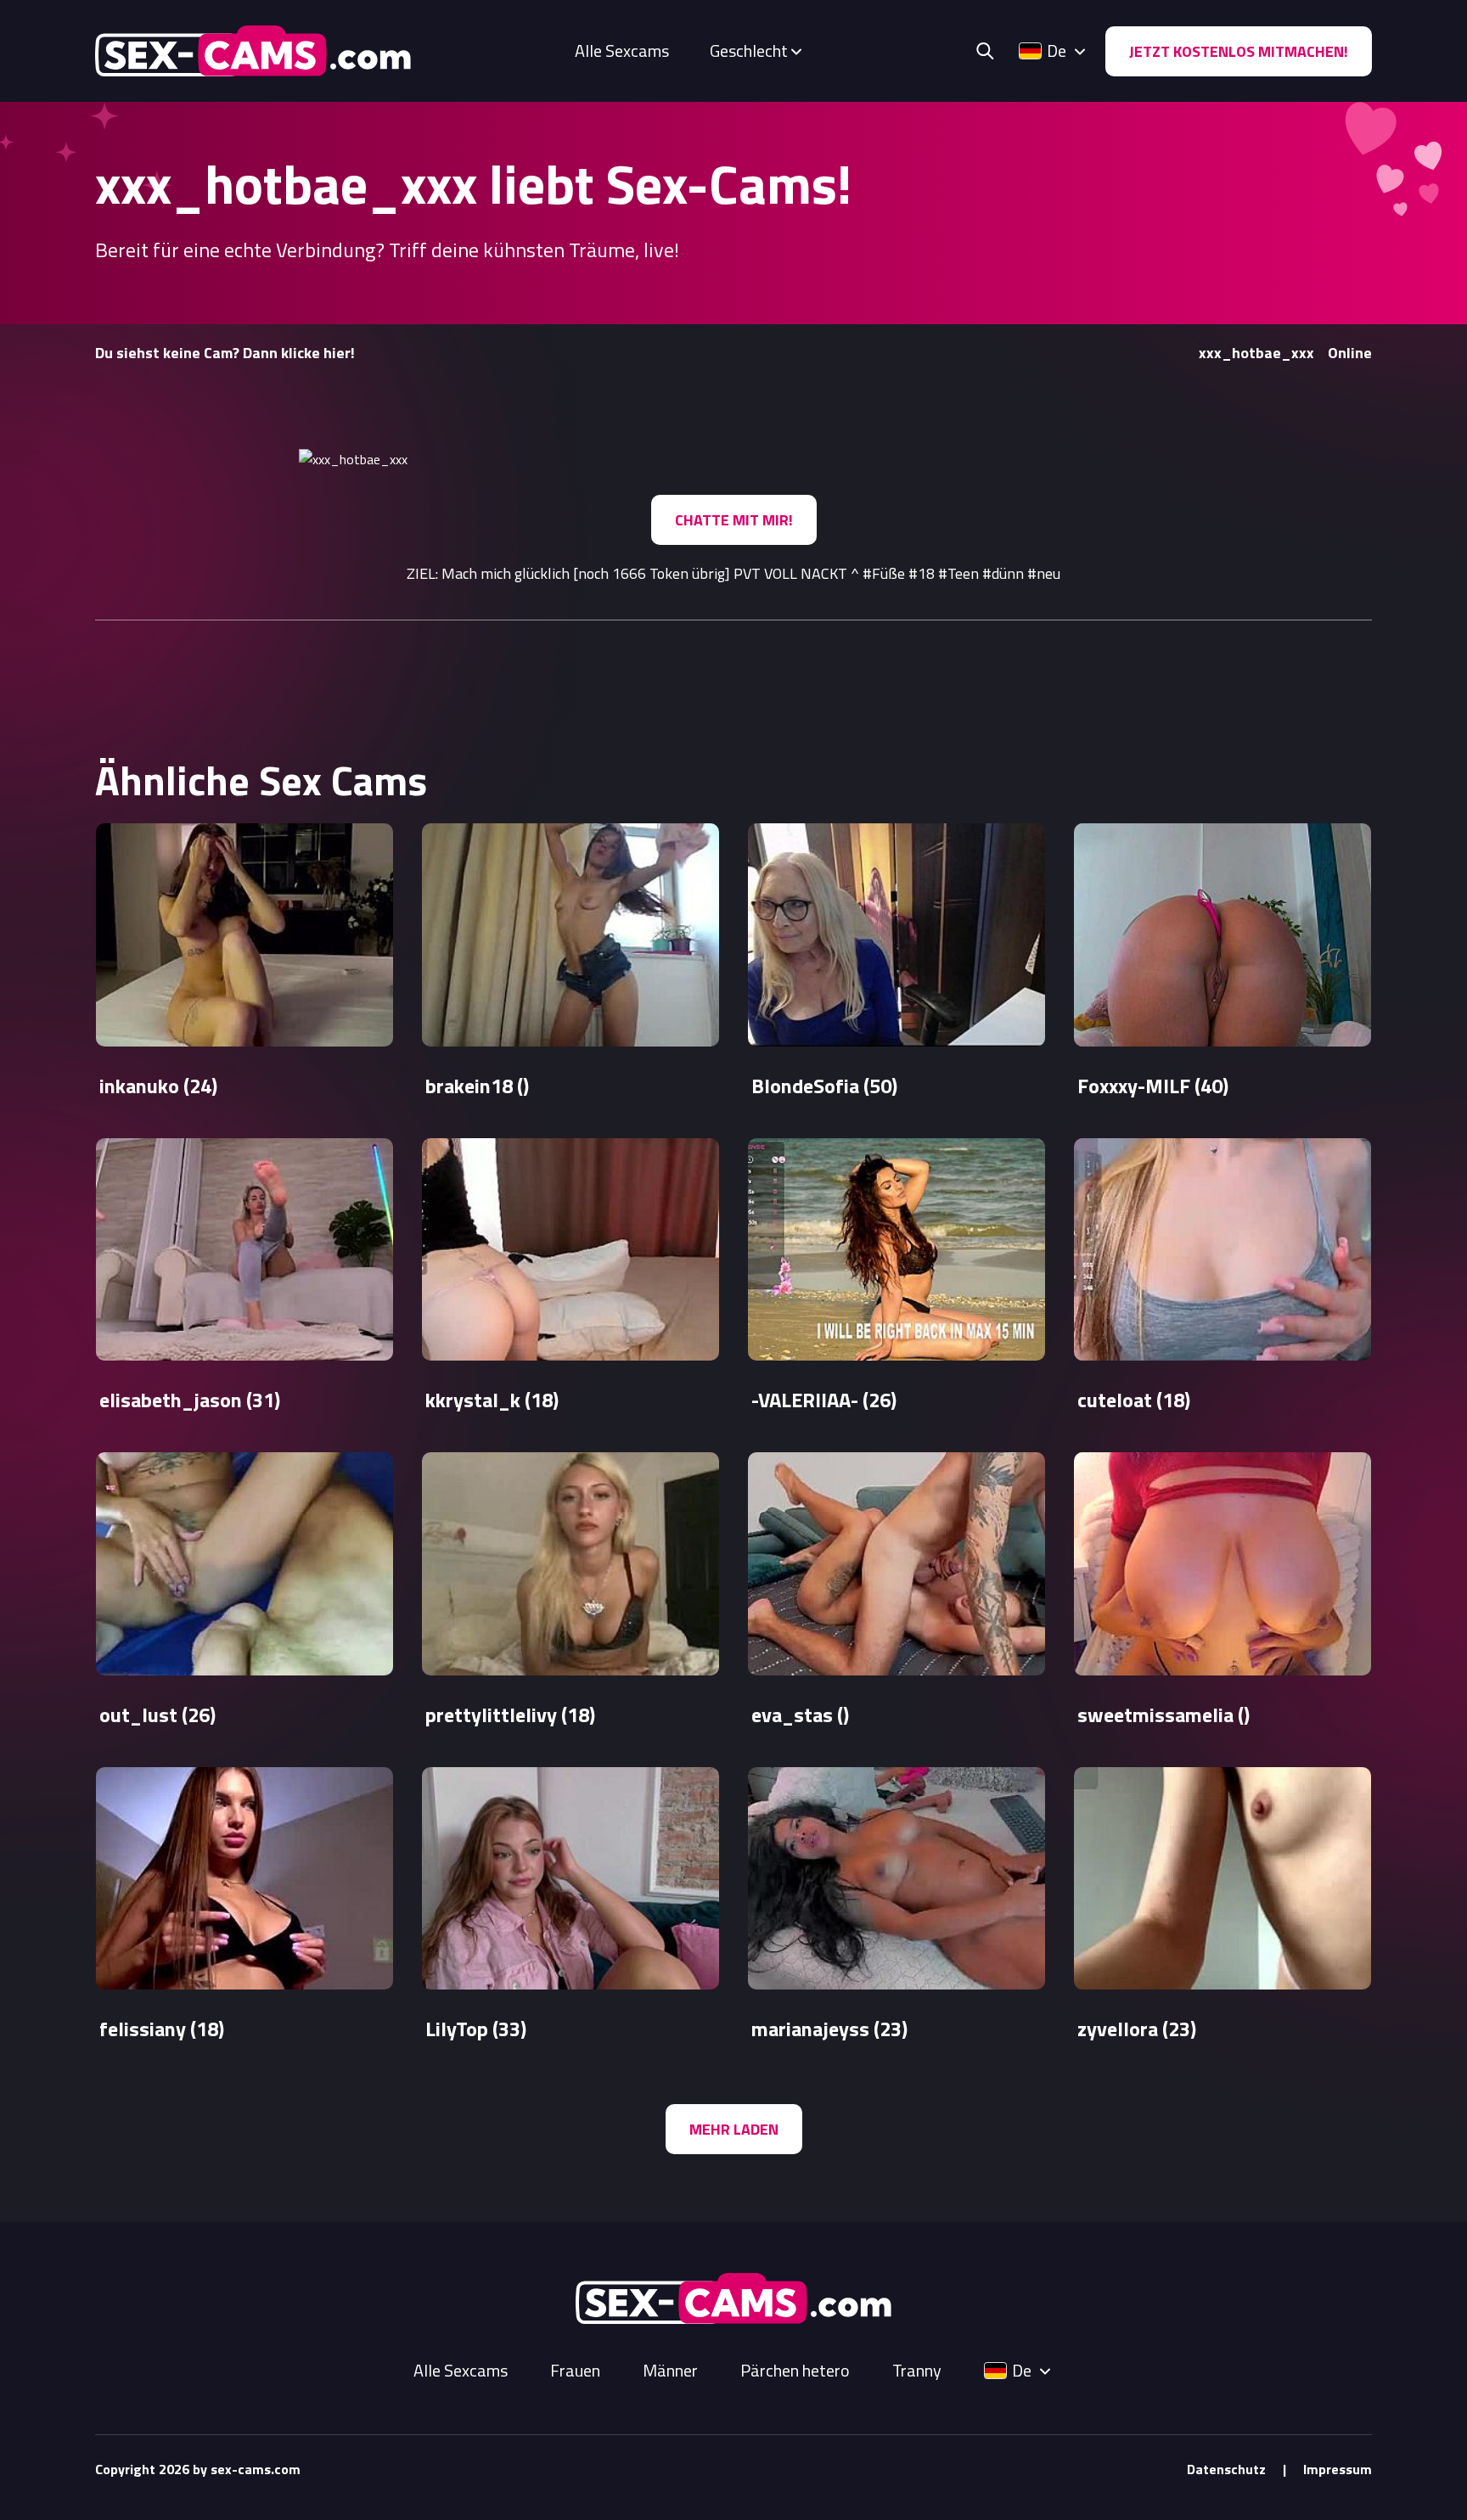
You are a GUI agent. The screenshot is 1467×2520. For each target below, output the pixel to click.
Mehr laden (734, 2129)
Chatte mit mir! (734, 520)
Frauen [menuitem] (575, 2371)
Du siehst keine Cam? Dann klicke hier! (225, 353)
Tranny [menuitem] (917, 2371)
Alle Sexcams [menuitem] (622, 51)
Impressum (1338, 2469)
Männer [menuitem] (670, 2371)
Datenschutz (1226, 2469)
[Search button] (985, 51)
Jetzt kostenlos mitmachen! (1239, 51)
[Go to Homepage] (253, 51)
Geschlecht (749, 51)
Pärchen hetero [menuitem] (795, 2371)
